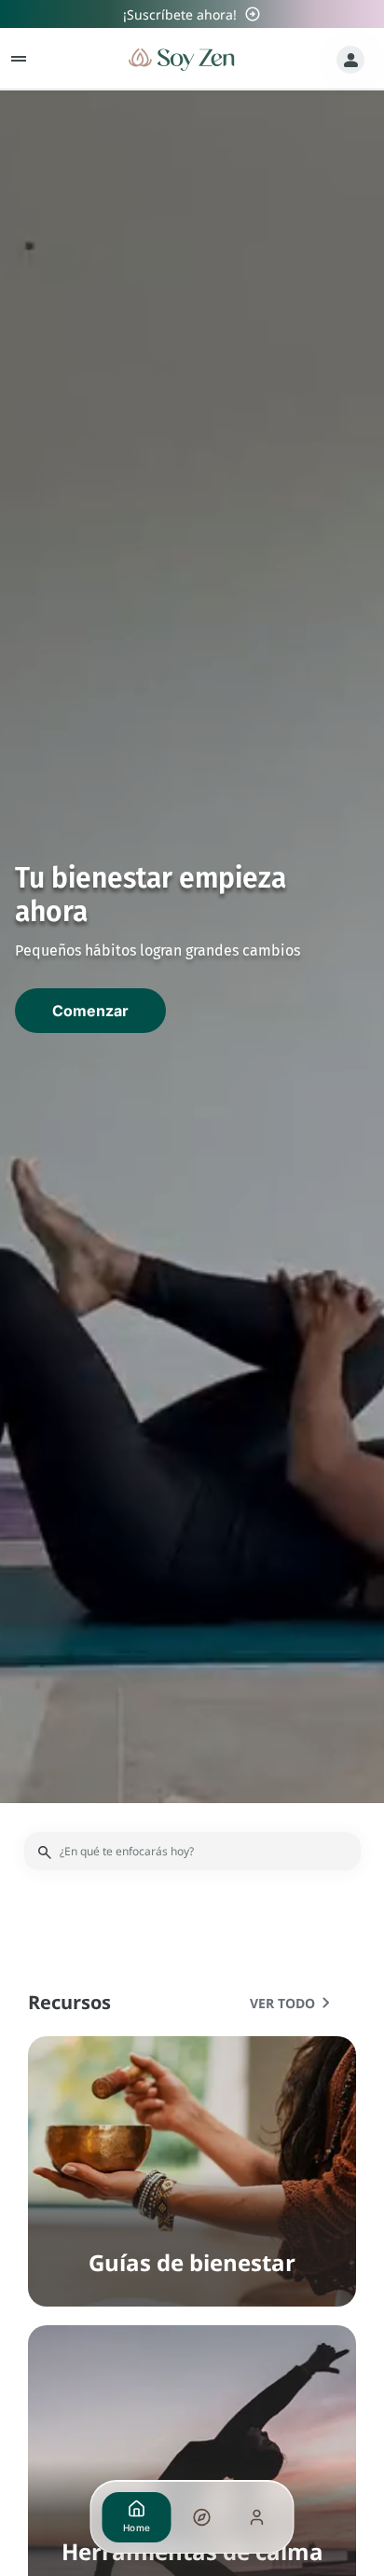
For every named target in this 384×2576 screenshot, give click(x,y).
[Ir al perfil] (257, 2517)
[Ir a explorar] (201, 2517)
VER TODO (294, 2003)
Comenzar (90, 1011)
